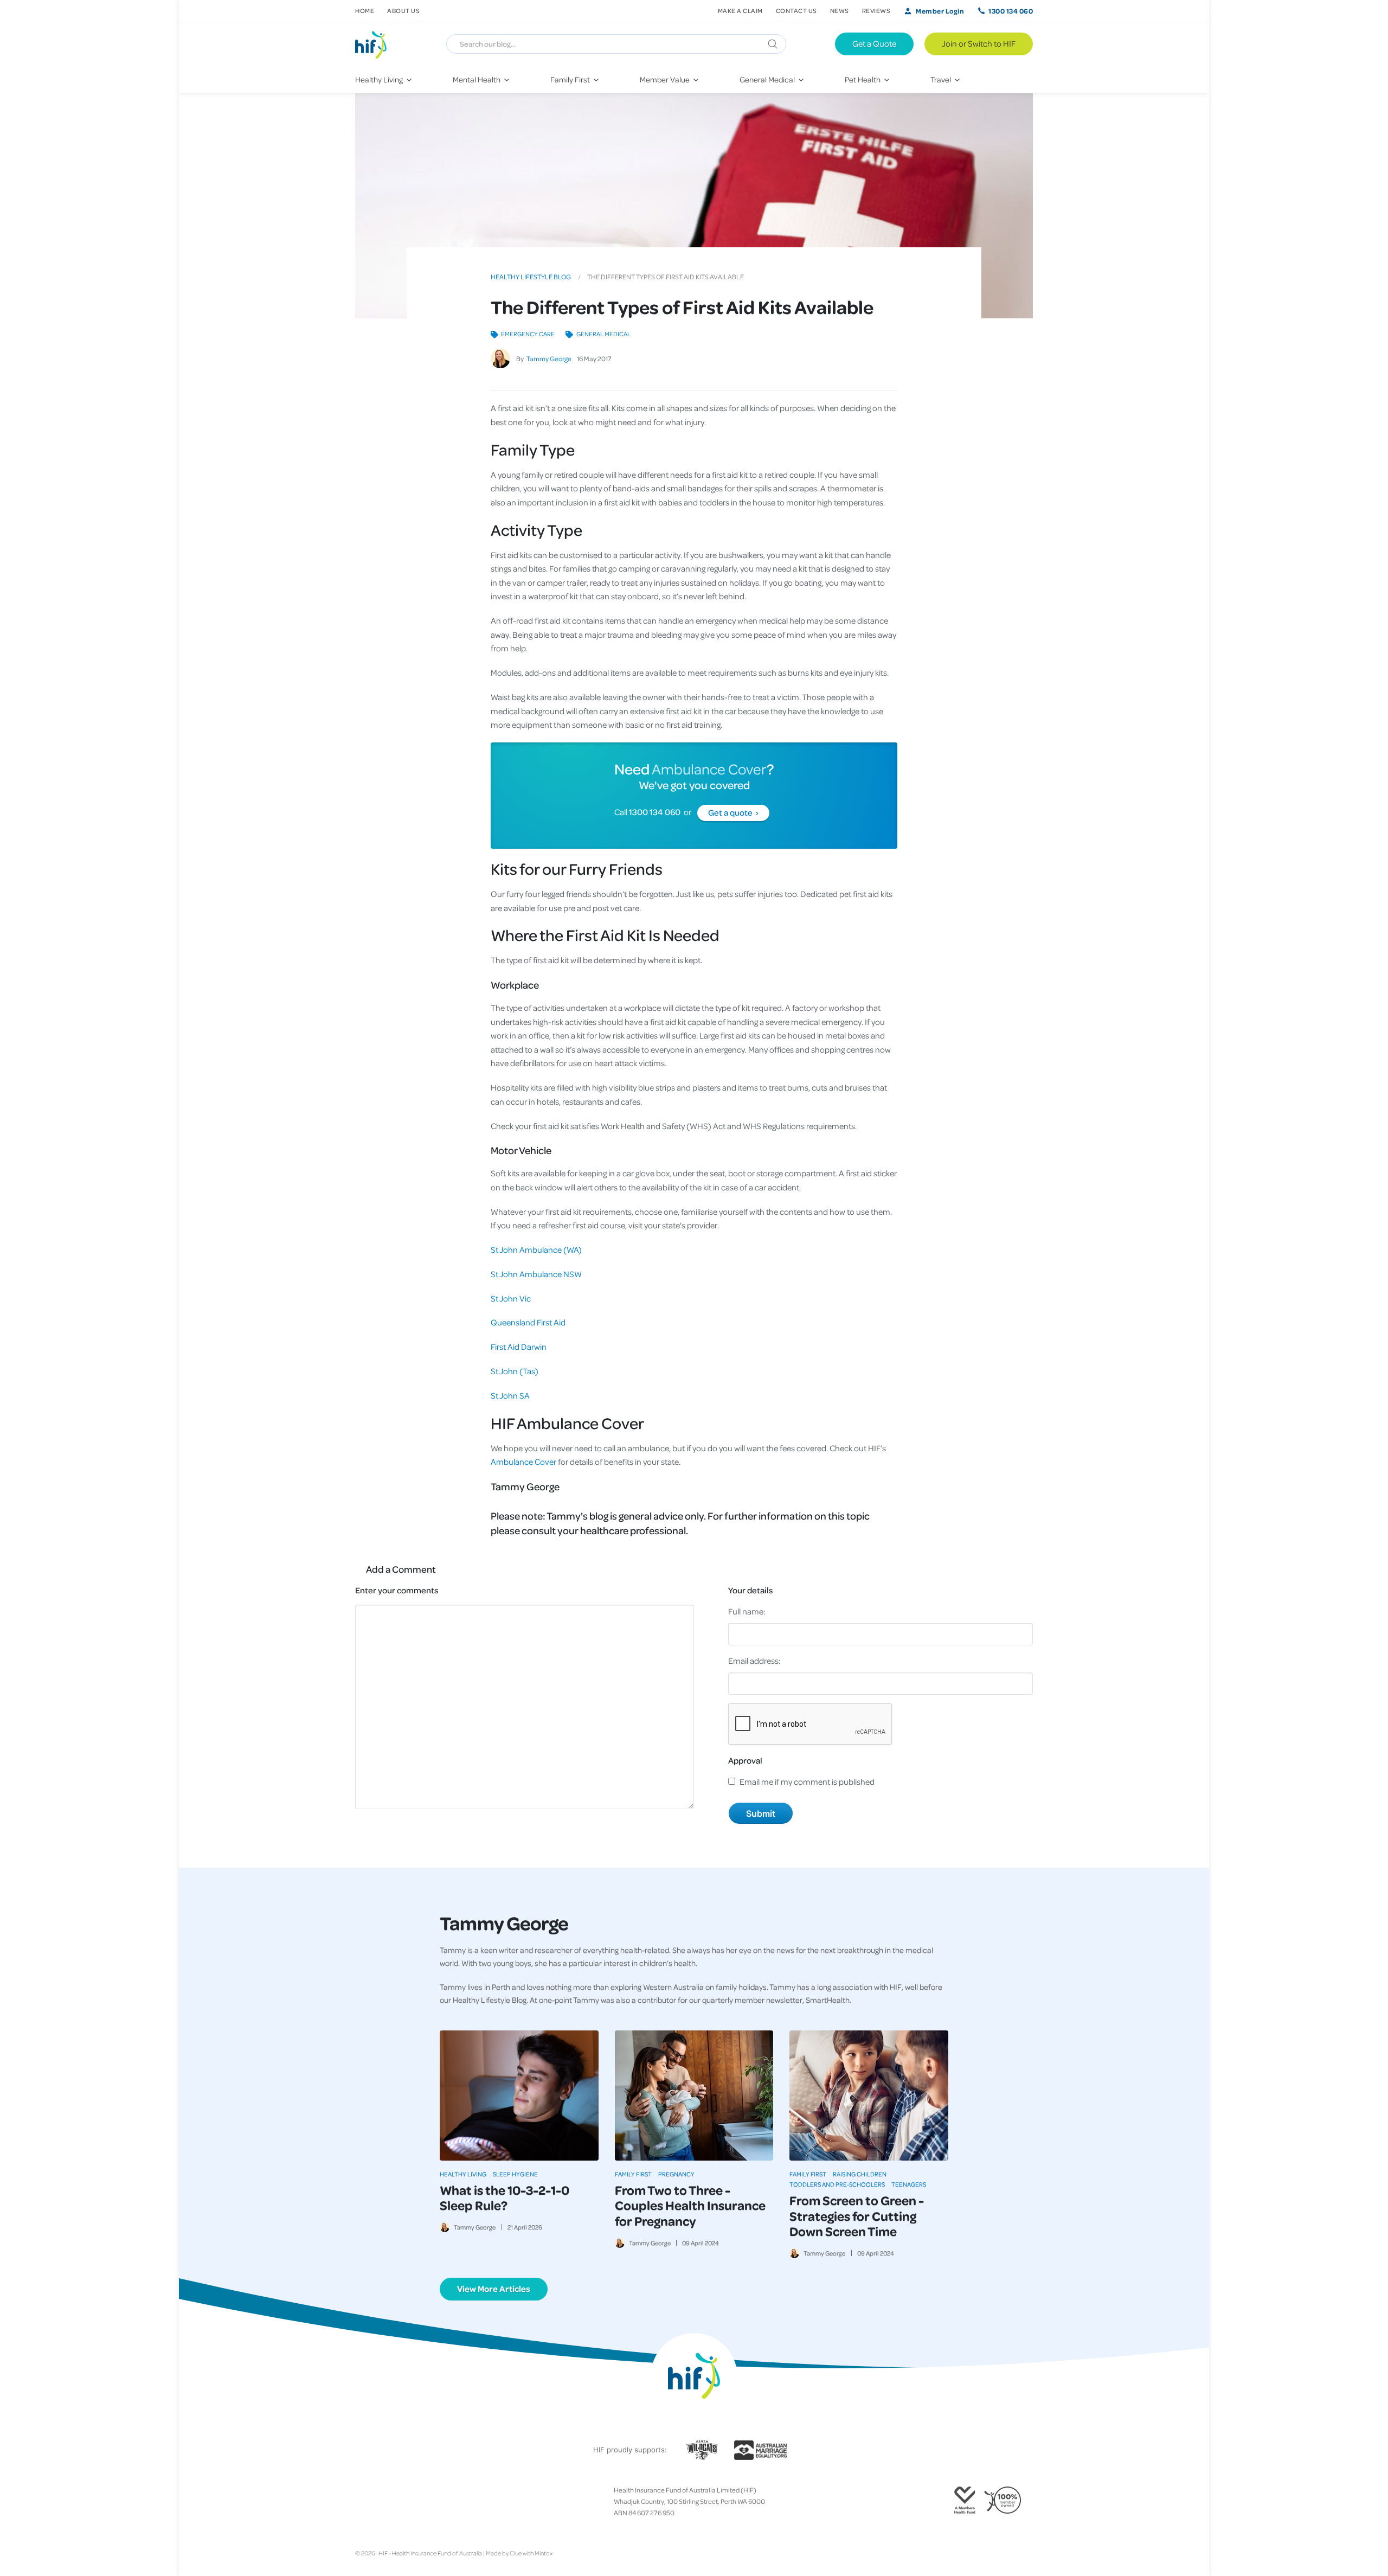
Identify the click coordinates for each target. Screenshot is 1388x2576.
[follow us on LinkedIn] (403, 2502)
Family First (633, 2174)
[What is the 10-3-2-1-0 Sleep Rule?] (519, 2096)
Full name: (747, 1611)
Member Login (940, 11)
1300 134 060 (1011, 11)
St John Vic (511, 1298)
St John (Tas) (515, 1371)
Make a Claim (740, 11)
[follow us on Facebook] (359, 2502)
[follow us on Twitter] (368, 2502)
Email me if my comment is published (807, 1782)
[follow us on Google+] (385, 2502)
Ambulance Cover (708, 768)
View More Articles (494, 2289)
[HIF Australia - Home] (375, 44)
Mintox (544, 2553)
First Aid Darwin (519, 1347)
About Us (403, 11)
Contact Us (796, 11)
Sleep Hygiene (515, 2174)
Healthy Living (463, 2174)
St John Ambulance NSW (536, 1274)
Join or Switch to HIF (979, 43)
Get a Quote (874, 43)
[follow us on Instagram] (377, 2502)
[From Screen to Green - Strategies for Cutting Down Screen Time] (869, 2096)
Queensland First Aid (528, 1322)
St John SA (510, 1395)
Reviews (876, 11)
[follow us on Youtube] (412, 2502)
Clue (516, 2553)
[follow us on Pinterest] (394, 2502)
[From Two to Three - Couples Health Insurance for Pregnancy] (694, 2096)
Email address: (754, 1661)
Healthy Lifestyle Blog (531, 277)
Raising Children (860, 2174)
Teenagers (909, 2184)
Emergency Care (528, 334)
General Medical (603, 334)
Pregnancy (676, 2174)
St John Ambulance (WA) (536, 1249)
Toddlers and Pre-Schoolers (837, 2184)
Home (365, 11)
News (840, 11)
